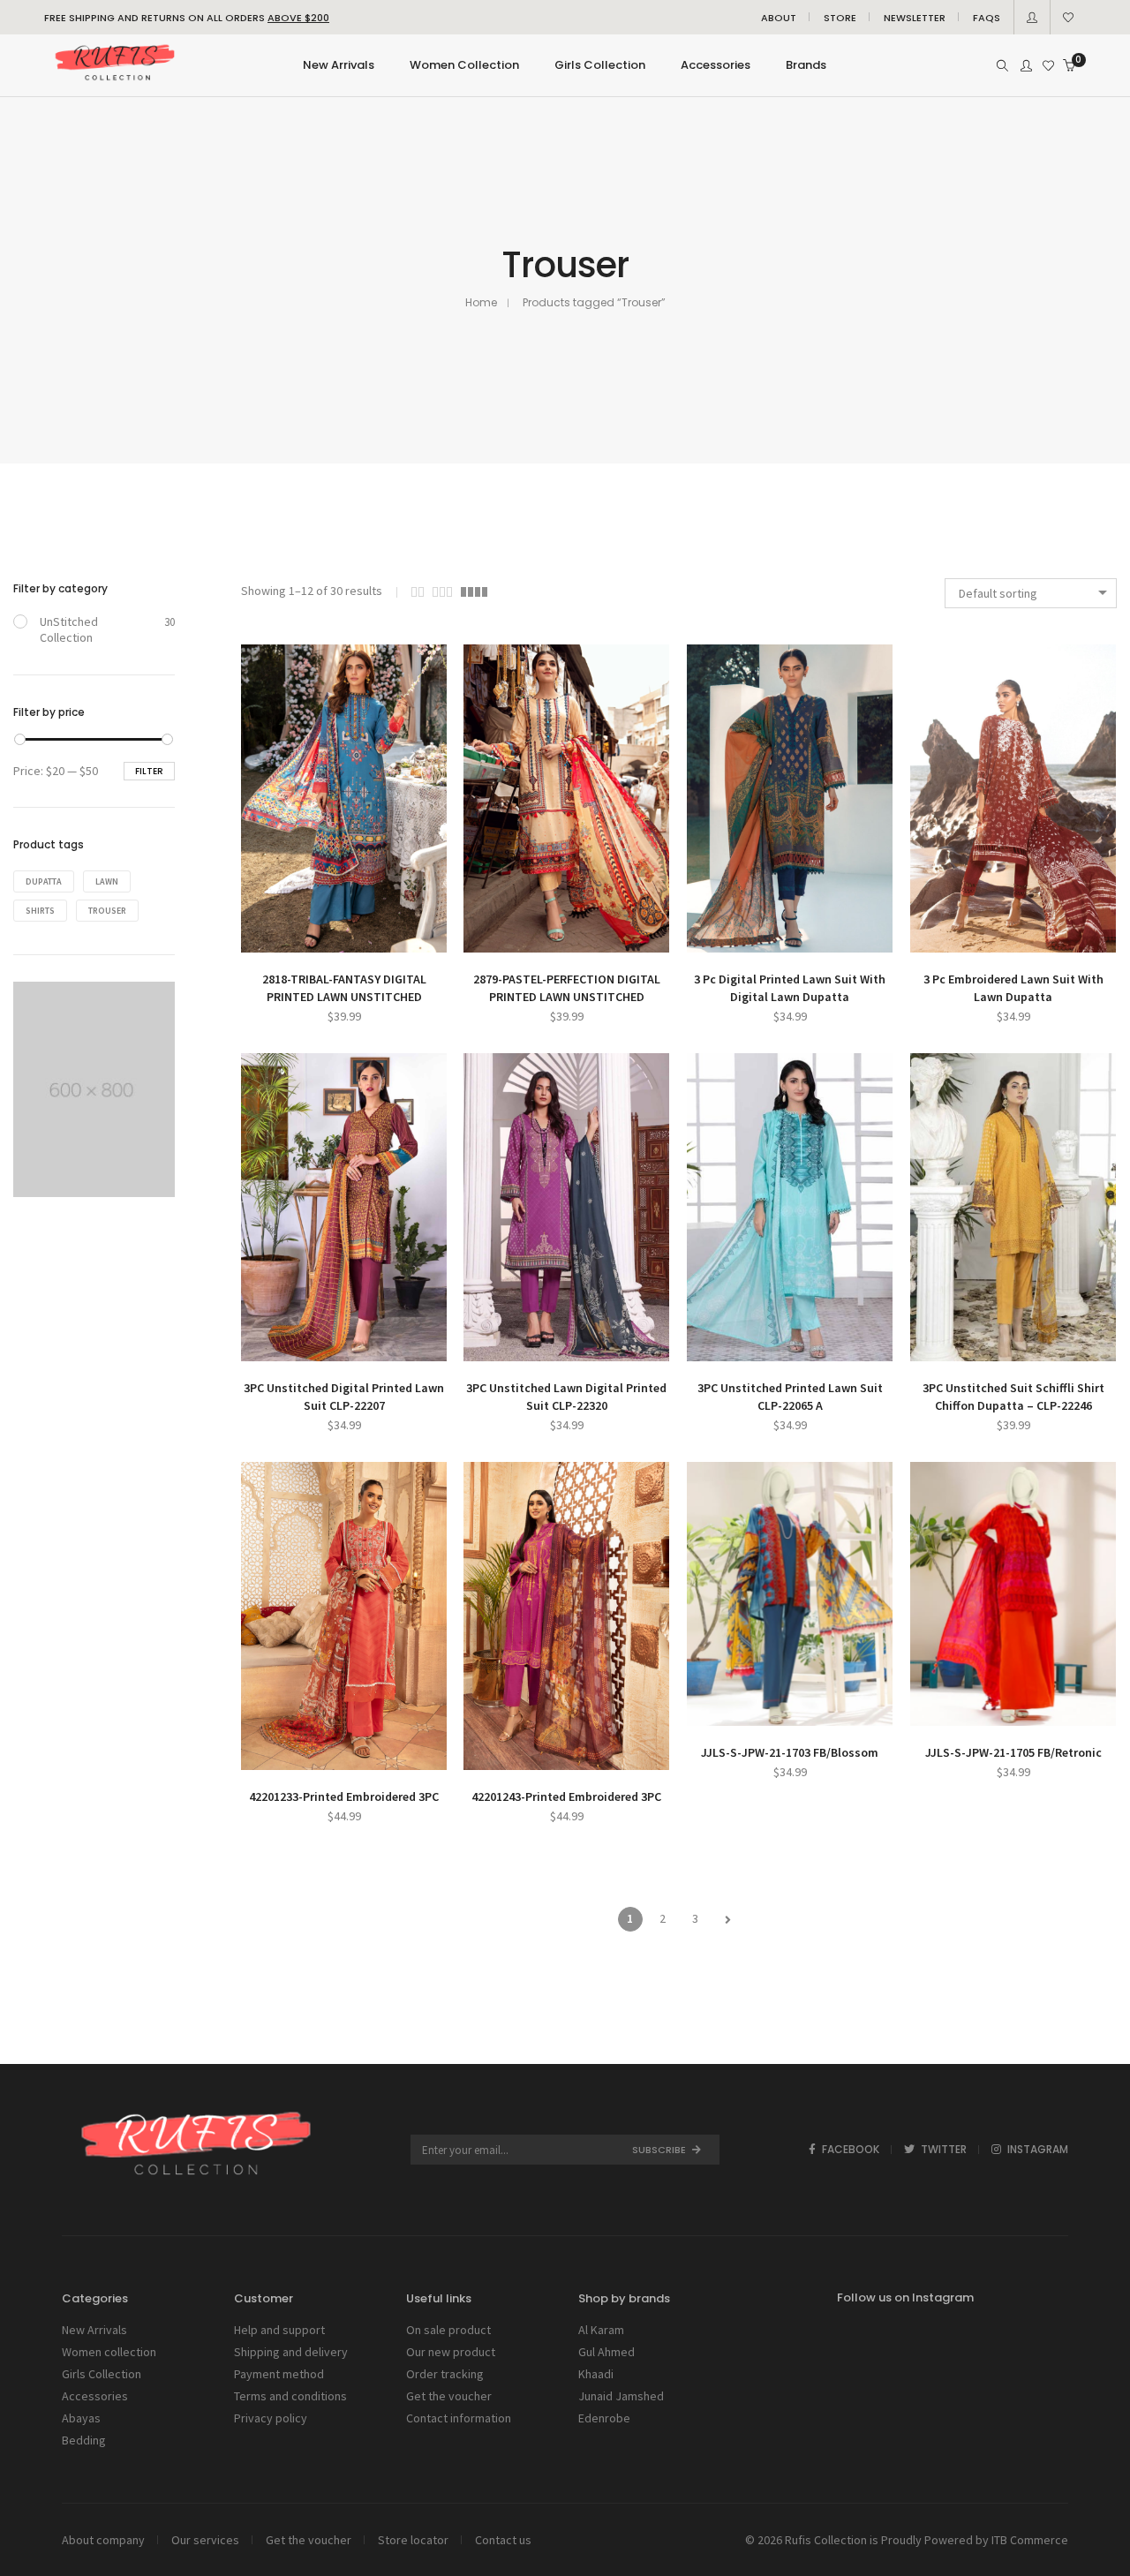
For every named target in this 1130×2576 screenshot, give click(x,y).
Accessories (95, 2396)
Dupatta (44, 881)
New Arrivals (94, 2330)
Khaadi (596, 2374)
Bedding (84, 2440)
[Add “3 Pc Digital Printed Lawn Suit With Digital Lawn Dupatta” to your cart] (738, 937)
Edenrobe (604, 2418)
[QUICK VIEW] (395, 937)
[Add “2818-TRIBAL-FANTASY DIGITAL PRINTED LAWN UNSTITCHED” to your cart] (292, 937)
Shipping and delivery (291, 2352)
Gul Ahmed (606, 2352)
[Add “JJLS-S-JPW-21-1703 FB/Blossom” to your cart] (738, 1710)
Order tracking (445, 2374)
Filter (149, 771)
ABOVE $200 (298, 18)
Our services (205, 2540)
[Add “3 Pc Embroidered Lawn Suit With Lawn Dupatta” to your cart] (961, 937)
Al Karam (601, 2330)
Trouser (107, 911)
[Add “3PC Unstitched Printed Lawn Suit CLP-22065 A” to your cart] (738, 1346)
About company (103, 2540)
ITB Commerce (1030, 2540)
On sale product (448, 2330)
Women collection (109, 2352)
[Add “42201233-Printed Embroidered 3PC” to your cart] (292, 1755)
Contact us (503, 2540)
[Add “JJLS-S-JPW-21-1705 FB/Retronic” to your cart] (961, 1710)
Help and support (279, 2330)
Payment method (279, 2374)
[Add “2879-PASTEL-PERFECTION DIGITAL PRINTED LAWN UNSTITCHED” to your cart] (515, 937)
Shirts (40, 911)
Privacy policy (271, 2418)
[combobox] (1031, 593)
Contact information (459, 2418)
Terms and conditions (290, 2396)
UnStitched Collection (69, 629)
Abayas (81, 2418)
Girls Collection (102, 2374)
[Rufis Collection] (114, 83)
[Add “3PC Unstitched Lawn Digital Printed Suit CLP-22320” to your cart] (515, 1346)
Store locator (413, 2540)
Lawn (107, 881)
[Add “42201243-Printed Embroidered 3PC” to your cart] (515, 1755)
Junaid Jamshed (621, 2396)
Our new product (451, 2352)
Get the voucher (449, 2396)
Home (481, 302)
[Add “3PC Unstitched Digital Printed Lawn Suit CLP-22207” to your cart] (292, 1346)
